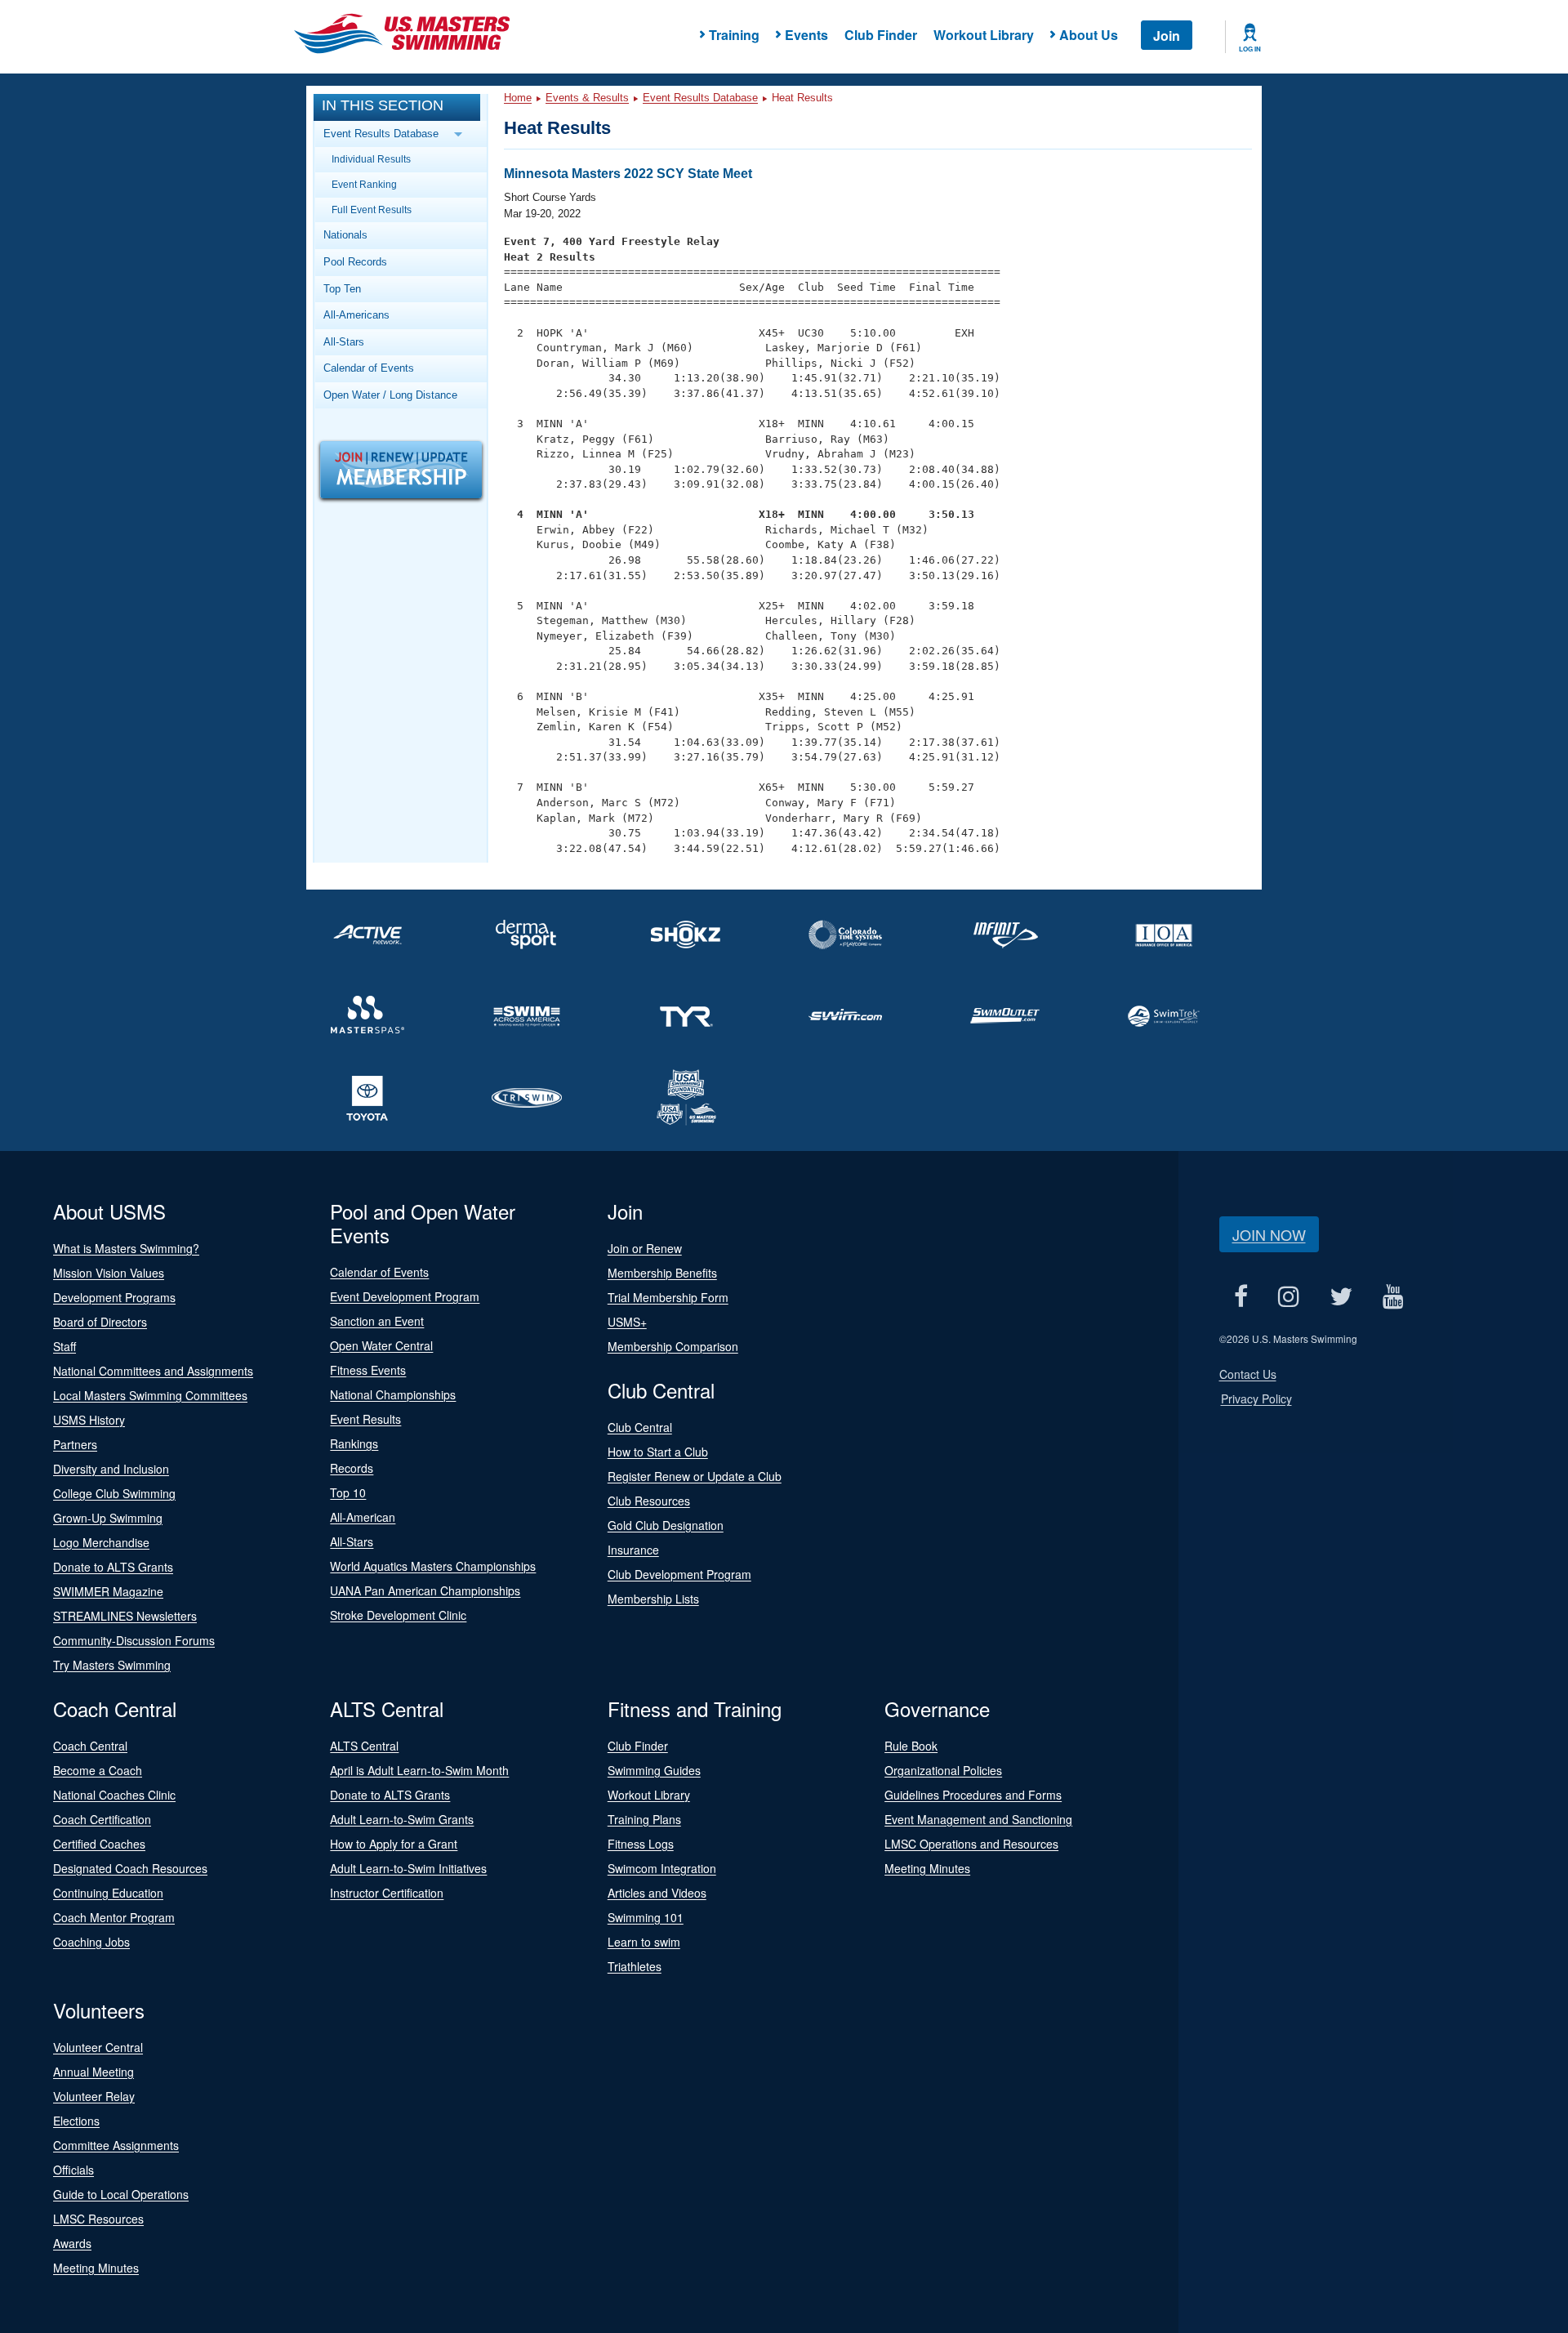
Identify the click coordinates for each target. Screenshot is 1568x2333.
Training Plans (644, 1819)
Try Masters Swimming (112, 1665)
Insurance (633, 1550)
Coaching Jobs (91, 1942)
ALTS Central (364, 1746)
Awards (72, 2243)
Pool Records (355, 262)
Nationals (345, 235)
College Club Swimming (114, 1493)
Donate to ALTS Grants (113, 1567)
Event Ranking (364, 184)
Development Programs (114, 1297)
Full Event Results (372, 210)
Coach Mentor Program (114, 1917)
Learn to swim (644, 1942)
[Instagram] (1289, 1296)
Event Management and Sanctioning (978, 1819)
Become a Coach (98, 1770)
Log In (1250, 49)
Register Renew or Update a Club (695, 1476)
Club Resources (649, 1501)
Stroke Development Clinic (398, 1615)
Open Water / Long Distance (390, 395)
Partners (75, 1444)
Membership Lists (653, 1599)
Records (352, 1468)
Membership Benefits (662, 1273)
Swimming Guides (654, 1770)
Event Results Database (700, 98)
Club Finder (881, 35)
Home (518, 98)
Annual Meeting (94, 2072)
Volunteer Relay (94, 2096)
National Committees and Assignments (153, 1371)
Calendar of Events (369, 368)
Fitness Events (368, 1370)
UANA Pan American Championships (425, 1590)
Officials (73, 2170)
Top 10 (348, 1492)
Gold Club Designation (666, 1525)
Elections (76, 2121)
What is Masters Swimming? (126, 1248)
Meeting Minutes (927, 1868)
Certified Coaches (99, 1844)
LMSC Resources (98, 2219)
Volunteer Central (98, 2047)
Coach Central (90, 1746)
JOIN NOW (1269, 1234)
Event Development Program (405, 1296)
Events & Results (587, 98)
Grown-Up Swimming (108, 1518)
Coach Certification (102, 1819)
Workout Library (984, 35)
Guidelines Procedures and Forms (973, 1795)
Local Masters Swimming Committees (150, 1395)
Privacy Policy (1256, 1398)
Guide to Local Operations (121, 2194)
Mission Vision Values (109, 1273)
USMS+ (627, 1322)
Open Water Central (381, 1345)
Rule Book (911, 1746)
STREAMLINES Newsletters (125, 1616)
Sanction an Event (377, 1321)
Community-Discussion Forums (134, 1640)
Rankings (354, 1443)
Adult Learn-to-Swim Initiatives (408, 1868)
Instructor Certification (387, 1893)
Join (1167, 36)
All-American (363, 1517)
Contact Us (1248, 1374)
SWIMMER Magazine (108, 1591)
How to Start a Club (658, 1452)
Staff (65, 1346)
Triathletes (635, 1966)
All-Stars (344, 342)
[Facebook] (1241, 1296)
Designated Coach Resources (130, 1868)
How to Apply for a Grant (394, 1844)
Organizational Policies (943, 1770)
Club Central (640, 1427)
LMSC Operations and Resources (971, 1844)
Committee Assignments (116, 2145)
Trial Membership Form (668, 1297)
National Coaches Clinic (114, 1795)
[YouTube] (1394, 1296)
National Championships (393, 1394)
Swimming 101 (646, 1917)
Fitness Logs (641, 1844)
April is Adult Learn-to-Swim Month (419, 1770)
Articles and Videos (657, 1893)
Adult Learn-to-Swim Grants (402, 1819)
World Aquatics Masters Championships (433, 1566)
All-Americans (356, 315)
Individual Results (371, 159)
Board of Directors (100, 1322)
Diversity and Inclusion (111, 1469)
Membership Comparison (673, 1346)
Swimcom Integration (662, 1868)
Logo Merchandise (101, 1542)
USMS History (89, 1420)
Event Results (365, 1419)
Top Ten (342, 289)
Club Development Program (679, 1574)
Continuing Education (108, 1893)
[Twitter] (1341, 1296)
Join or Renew (645, 1248)
